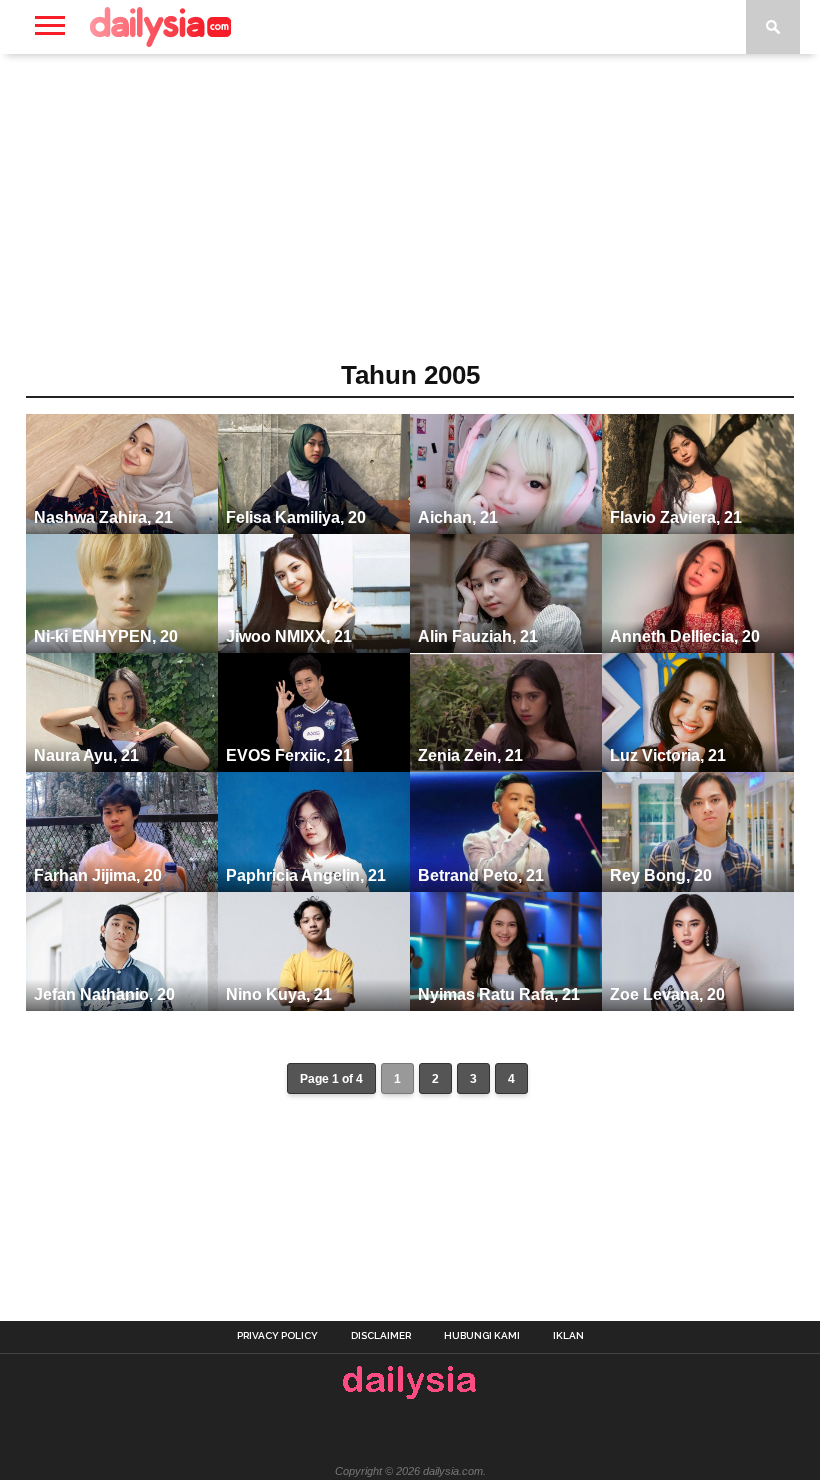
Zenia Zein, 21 (470, 755)
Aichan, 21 (458, 517)
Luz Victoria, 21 (668, 755)
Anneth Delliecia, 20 (685, 636)
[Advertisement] (410, 214)
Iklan (568, 1336)
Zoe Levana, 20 (667, 994)
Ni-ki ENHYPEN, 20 (106, 636)
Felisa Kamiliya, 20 (296, 517)
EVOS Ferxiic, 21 (289, 755)
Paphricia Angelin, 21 (306, 875)
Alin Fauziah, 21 (478, 636)
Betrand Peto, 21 (481, 875)
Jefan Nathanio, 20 (104, 994)
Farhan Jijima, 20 (98, 875)
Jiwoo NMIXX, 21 (289, 636)
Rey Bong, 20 (661, 875)
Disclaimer (381, 1336)
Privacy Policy (277, 1336)
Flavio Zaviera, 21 (676, 517)
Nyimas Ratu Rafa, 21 (499, 994)
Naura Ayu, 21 (86, 755)
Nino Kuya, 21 (279, 994)
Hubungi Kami (482, 1336)
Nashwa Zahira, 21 (103, 517)
